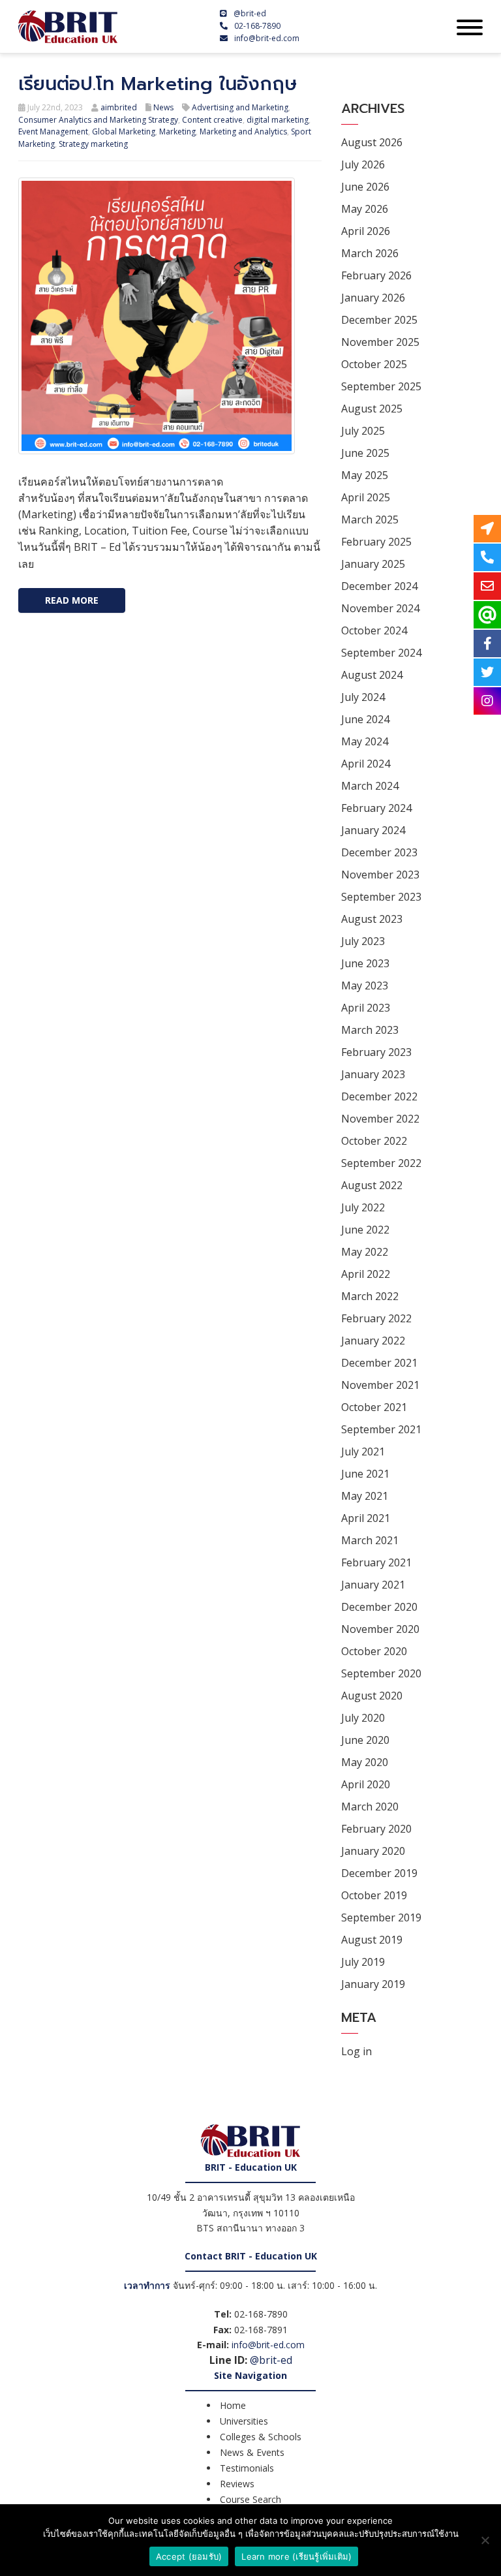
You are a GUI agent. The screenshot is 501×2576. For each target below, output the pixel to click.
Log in (357, 2051)
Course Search (250, 2499)
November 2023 (380, 875)
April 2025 (366, 497)
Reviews (237, 2484)
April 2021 (366, 1518)
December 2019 (379, 1873)
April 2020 (366, 1784)
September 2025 (381, 386)
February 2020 (376, 1829)
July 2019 (363, 1962)
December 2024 (379, 586)
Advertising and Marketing (240, 107)
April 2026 (366, 231)
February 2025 (376, 542)
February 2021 (376, 1562)
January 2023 (373, 1074)
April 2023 (366, 1008)
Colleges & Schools (261, 2437)
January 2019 (373, 1984)
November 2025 (380, 342)
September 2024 (381, 653)
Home (233, 2405)
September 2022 (381, 1163)
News (163, 107)
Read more (72, 600)
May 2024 (365, 741)
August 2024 (372, 675)
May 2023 (365, 985)
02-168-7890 (257, 26)
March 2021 (370, 1540)
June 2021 (365, 1474)
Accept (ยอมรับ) (189, 2556)
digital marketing (278, 120)
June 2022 (365, 1230)
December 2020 (379, 1607)
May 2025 (365, 475)
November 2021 (380, 1385)
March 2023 (370, 1030)
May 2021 (365, 1496)
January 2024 (373, 830)
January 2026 (373, 298)
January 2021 (373, 1585)
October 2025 (374, 364)
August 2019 (372, 1940)
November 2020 (380, 1629)
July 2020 (363, 1718)
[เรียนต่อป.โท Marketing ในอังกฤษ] (157, 315)
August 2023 (372, 919)
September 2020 (381, 1673)
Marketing (177, 132)
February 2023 (376, 1052)
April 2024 (366, 764)
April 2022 (366, 1274)
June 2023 (365, 963)
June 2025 (365, 453)
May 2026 (365, 209)
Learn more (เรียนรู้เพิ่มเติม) (296, 2556)
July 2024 (363, 697)
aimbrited (119, 107)
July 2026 (363, 164)
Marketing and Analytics (243, 132)
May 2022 (365, 1252)
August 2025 (372, 409)
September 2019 (381, 1917)
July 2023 (363, 941)
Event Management (53, 132)
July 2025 (363, 431)
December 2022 (379, 1096)
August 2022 (372, 1185)
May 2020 (365, 1762)
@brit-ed (250, 13)
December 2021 (379, 1363)
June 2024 (365, 719)
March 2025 (370, 520)
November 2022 (380, 1119)
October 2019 (374, 1895)
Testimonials (247, 2468)
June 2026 (365, 187)
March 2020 (370, 1807)
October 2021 (374, 1407)
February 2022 (376, 1318)
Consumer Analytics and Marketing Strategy (98, 120)
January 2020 (373, 1851)
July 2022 (363, 1207)
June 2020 (365, 1740)
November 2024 (380, 608)
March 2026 (370, 253)
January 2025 (373, 564)
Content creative (212, 120)
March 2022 (370, 1296)
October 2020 (374, 1651)
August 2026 (372, 142)
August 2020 (372, 1696)
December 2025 (379, 320)
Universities (244, 2421)
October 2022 (374, 1141)
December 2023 (379, 852)
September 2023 (381, 897)
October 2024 (374, 630)
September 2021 (381, 1429)
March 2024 (370, 786)
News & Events (252, 2452)
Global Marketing (124, 132)
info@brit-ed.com (267, 38)
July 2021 (363, 1451)
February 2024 (376, 808)
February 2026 (376, 275)
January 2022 (373, 1341)
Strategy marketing (93, 144)
